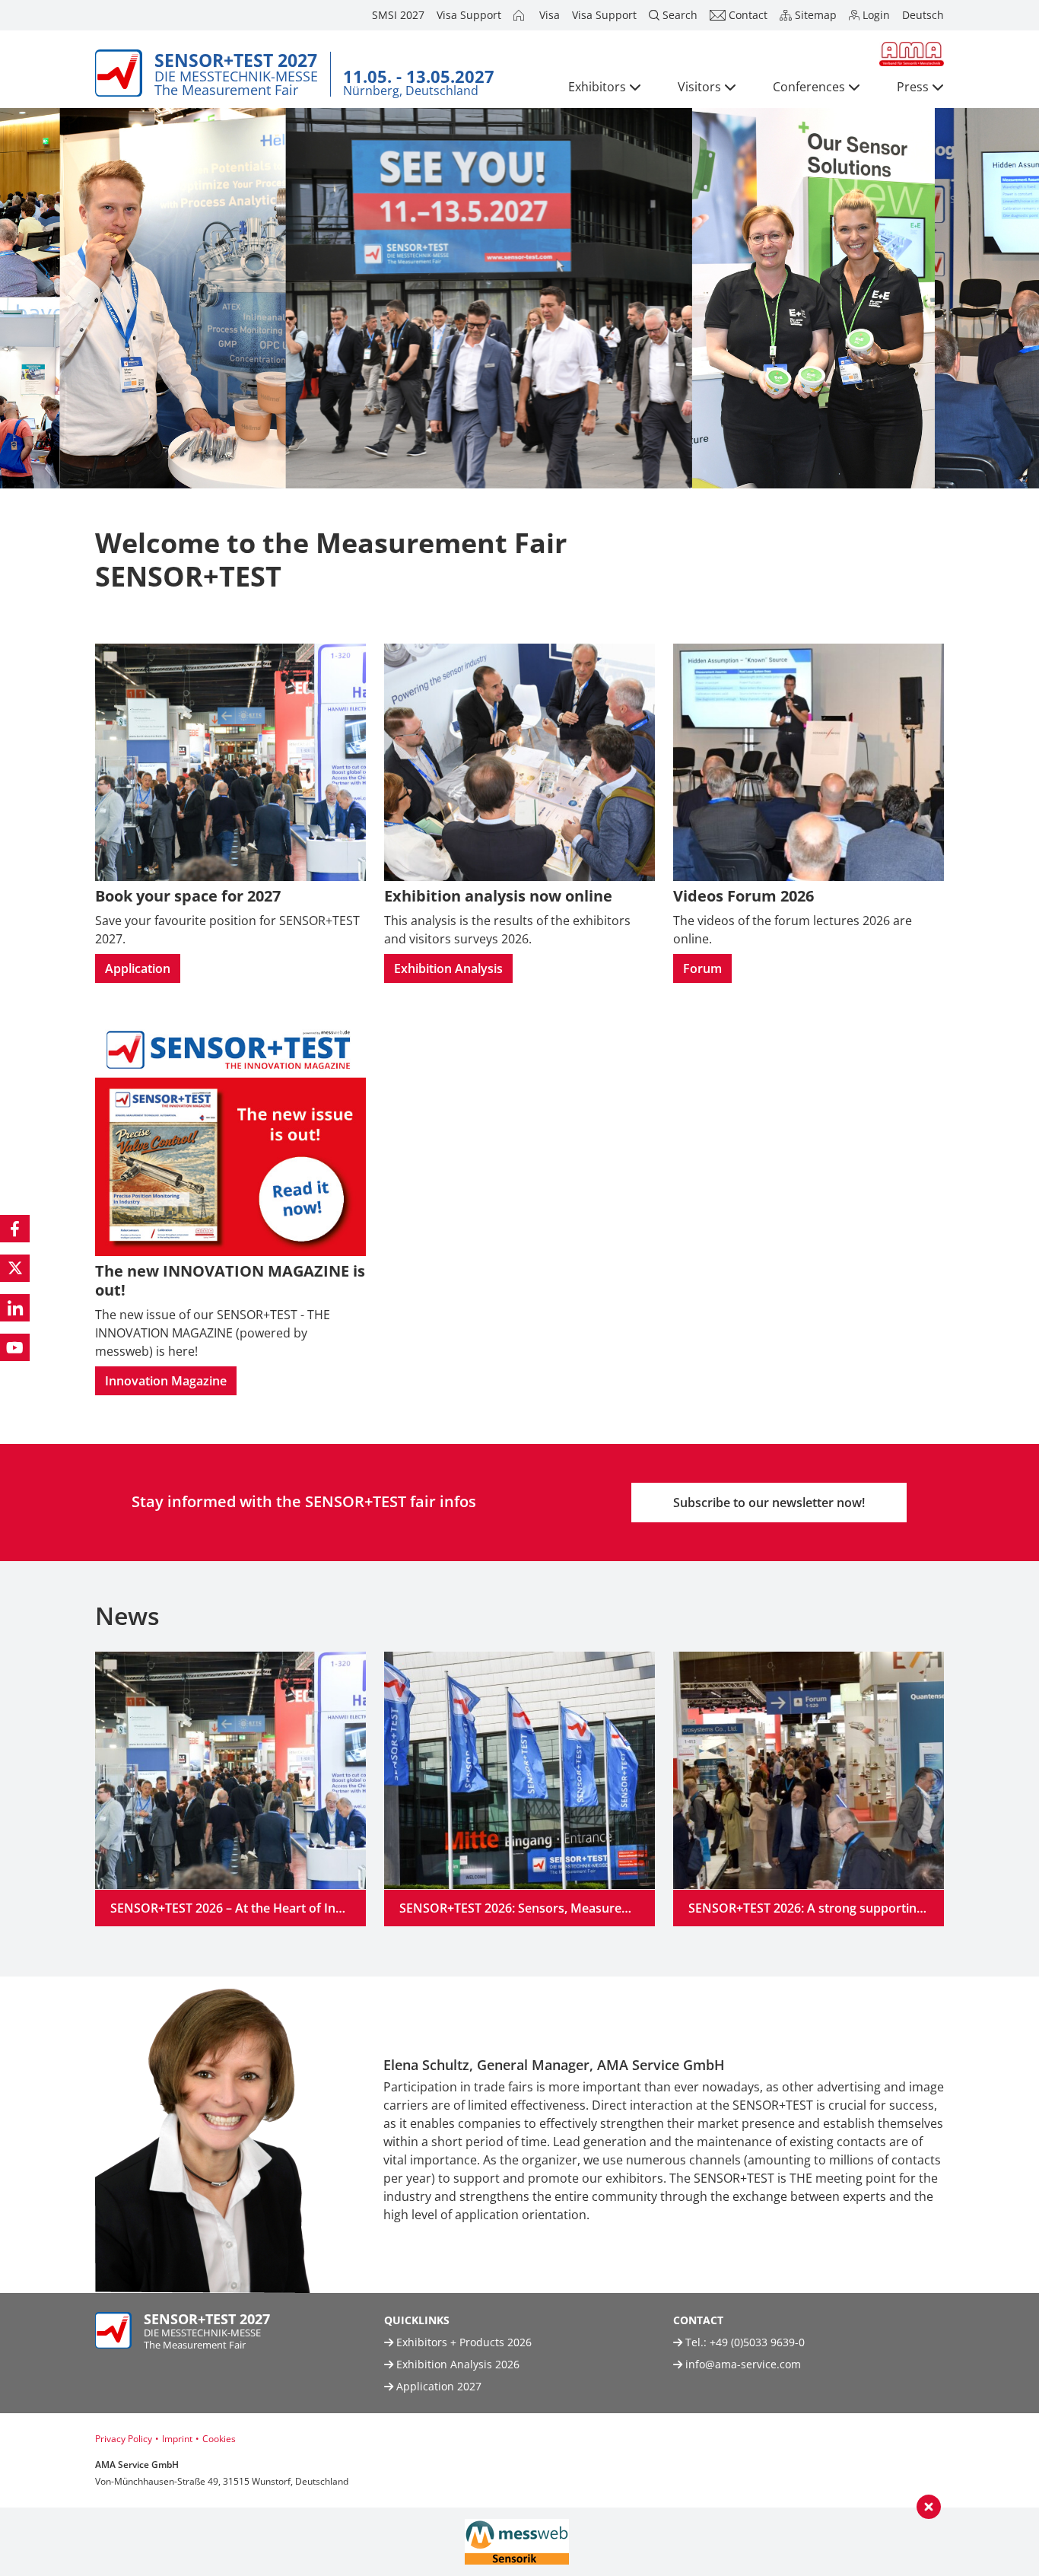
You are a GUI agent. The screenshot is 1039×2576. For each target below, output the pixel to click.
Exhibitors (597, 87)
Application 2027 (437, 2386)
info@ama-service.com (743, 2364)
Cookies (219, 2439)
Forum (702, 968)
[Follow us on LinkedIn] (15, 1308)
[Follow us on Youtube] (15, 1347)
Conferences (809, 87)
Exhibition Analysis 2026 (456, 2364)
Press (913, 87)
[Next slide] (955, 2129)
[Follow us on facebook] (15, 1229)
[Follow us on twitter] (15, 1268)
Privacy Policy (124, 2439)
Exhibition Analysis (448, 968)
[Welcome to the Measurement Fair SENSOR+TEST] (520, 15)
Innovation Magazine (166, 1381)
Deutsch (923, 15)
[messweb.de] (517, 2542)
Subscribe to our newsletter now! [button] (769, 1503)
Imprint (177, 2439)
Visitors (699, 87)
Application (138, 968)
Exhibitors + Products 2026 (462, 2342)
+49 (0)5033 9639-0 (757, 2342)
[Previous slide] (84, 2129)
